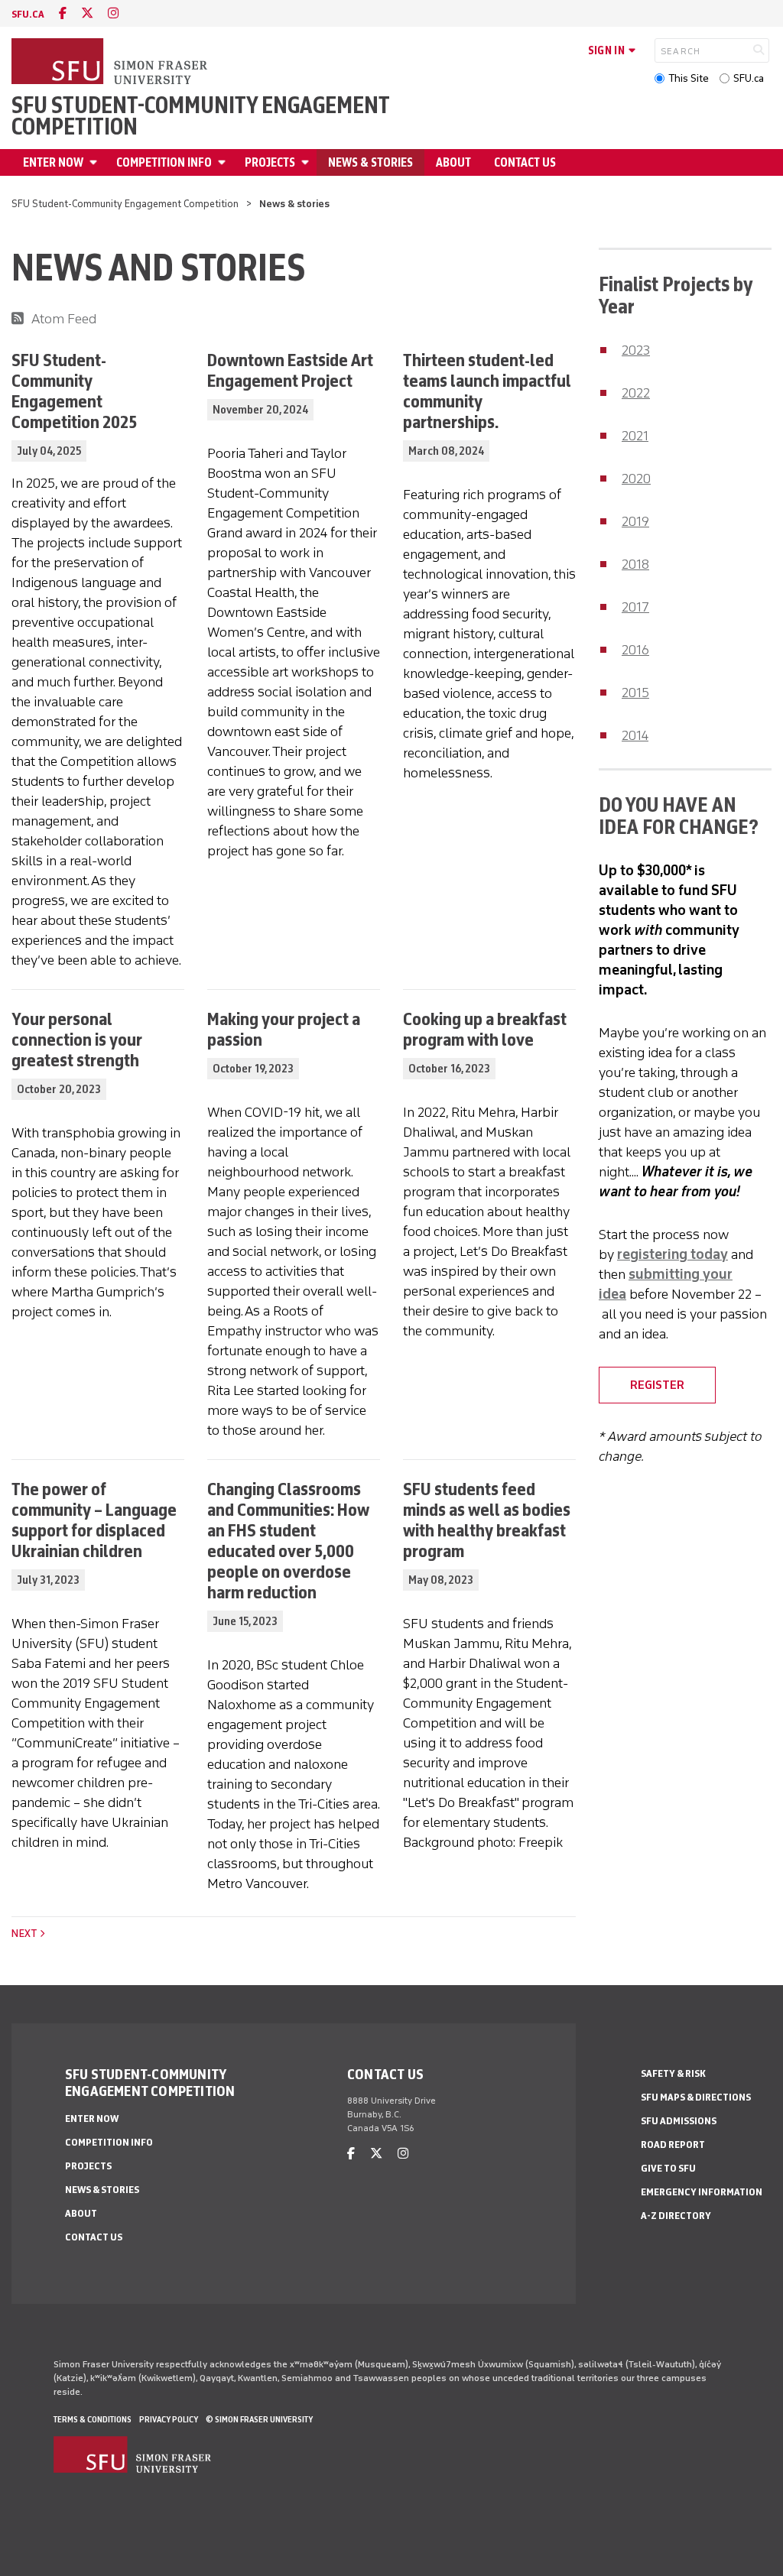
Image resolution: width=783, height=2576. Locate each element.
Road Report (673, 2145)
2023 (636, 350)
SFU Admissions (679, 2121)
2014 (635, 735)
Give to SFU (668, 2168)
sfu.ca (28, 14)
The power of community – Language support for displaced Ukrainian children (94, 1520)
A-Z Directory (676, 2216)
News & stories (370, 162)
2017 (635, 607)
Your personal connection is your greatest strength (77, 1039)
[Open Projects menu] (307, 162)
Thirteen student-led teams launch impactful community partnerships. (487, 391)
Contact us (525, 162)
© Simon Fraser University (259, 2419)
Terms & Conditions (93, 2419)
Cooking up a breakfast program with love (485, 1029)
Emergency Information (702, 2192)
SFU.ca (749, 78)
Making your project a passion (284, 1029)
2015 (635, 693)
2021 (635, 436)
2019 (635, 521)
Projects (270, 162)
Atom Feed (64, 319)
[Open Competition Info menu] (224, 162)
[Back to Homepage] (111, 63)
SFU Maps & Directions (696, 2097)
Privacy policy (169, 2419)
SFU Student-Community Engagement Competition (200, 116)
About (453, 162)
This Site (689, 78)
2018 (635, 564)
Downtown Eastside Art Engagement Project (290, 370)
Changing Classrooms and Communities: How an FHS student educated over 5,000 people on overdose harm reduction (288, 1540)
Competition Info (164, 162)
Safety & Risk (673, 2073)
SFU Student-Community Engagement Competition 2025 (74, 391)
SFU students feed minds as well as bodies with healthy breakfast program (487, 1520)
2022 (636, 393)
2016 (635, 650)
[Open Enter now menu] (96, 162)
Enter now (53, 162)
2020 (636, 479)
